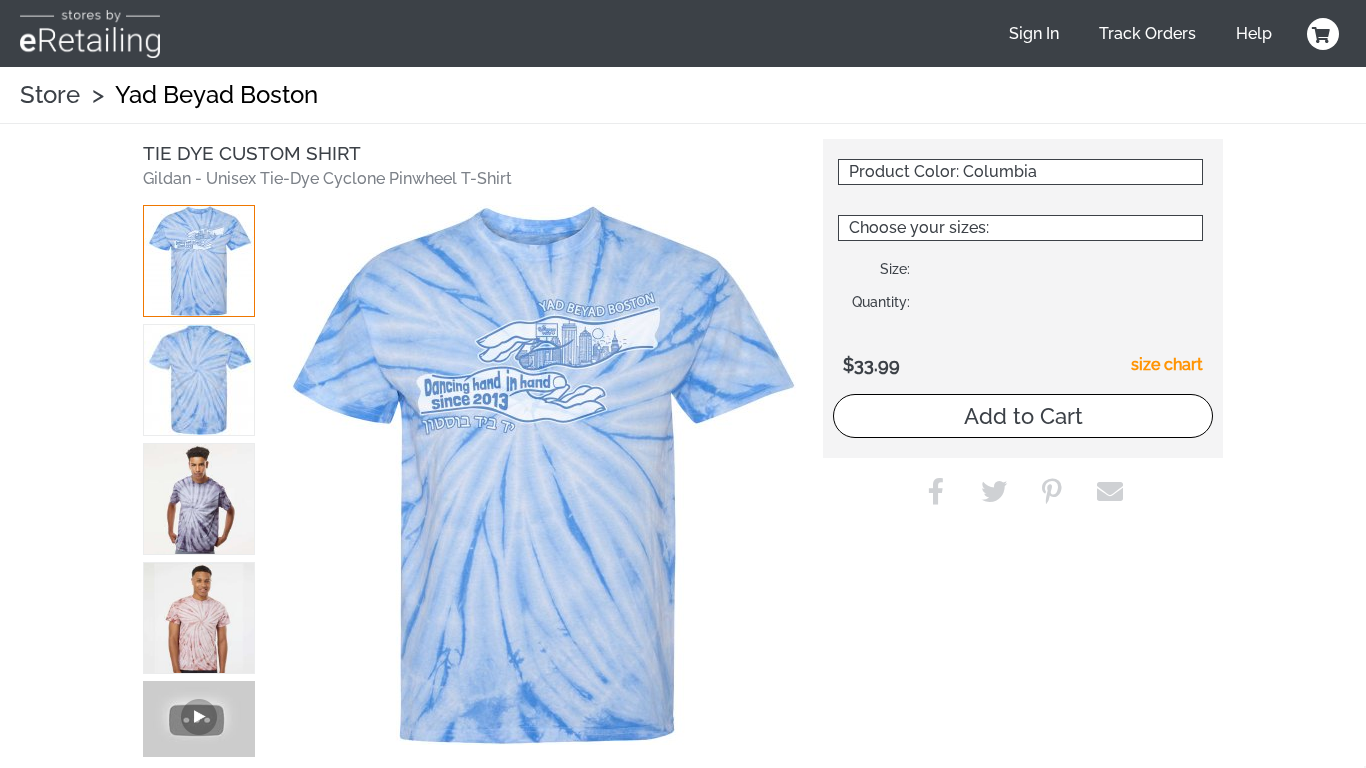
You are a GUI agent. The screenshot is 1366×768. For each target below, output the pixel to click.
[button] (199, 261)
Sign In (1034, 33)
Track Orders (1147, 33)
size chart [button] (1167, 364)
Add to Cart (1023, 416)
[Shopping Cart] (1320, 34)
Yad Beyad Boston (216, 94)
